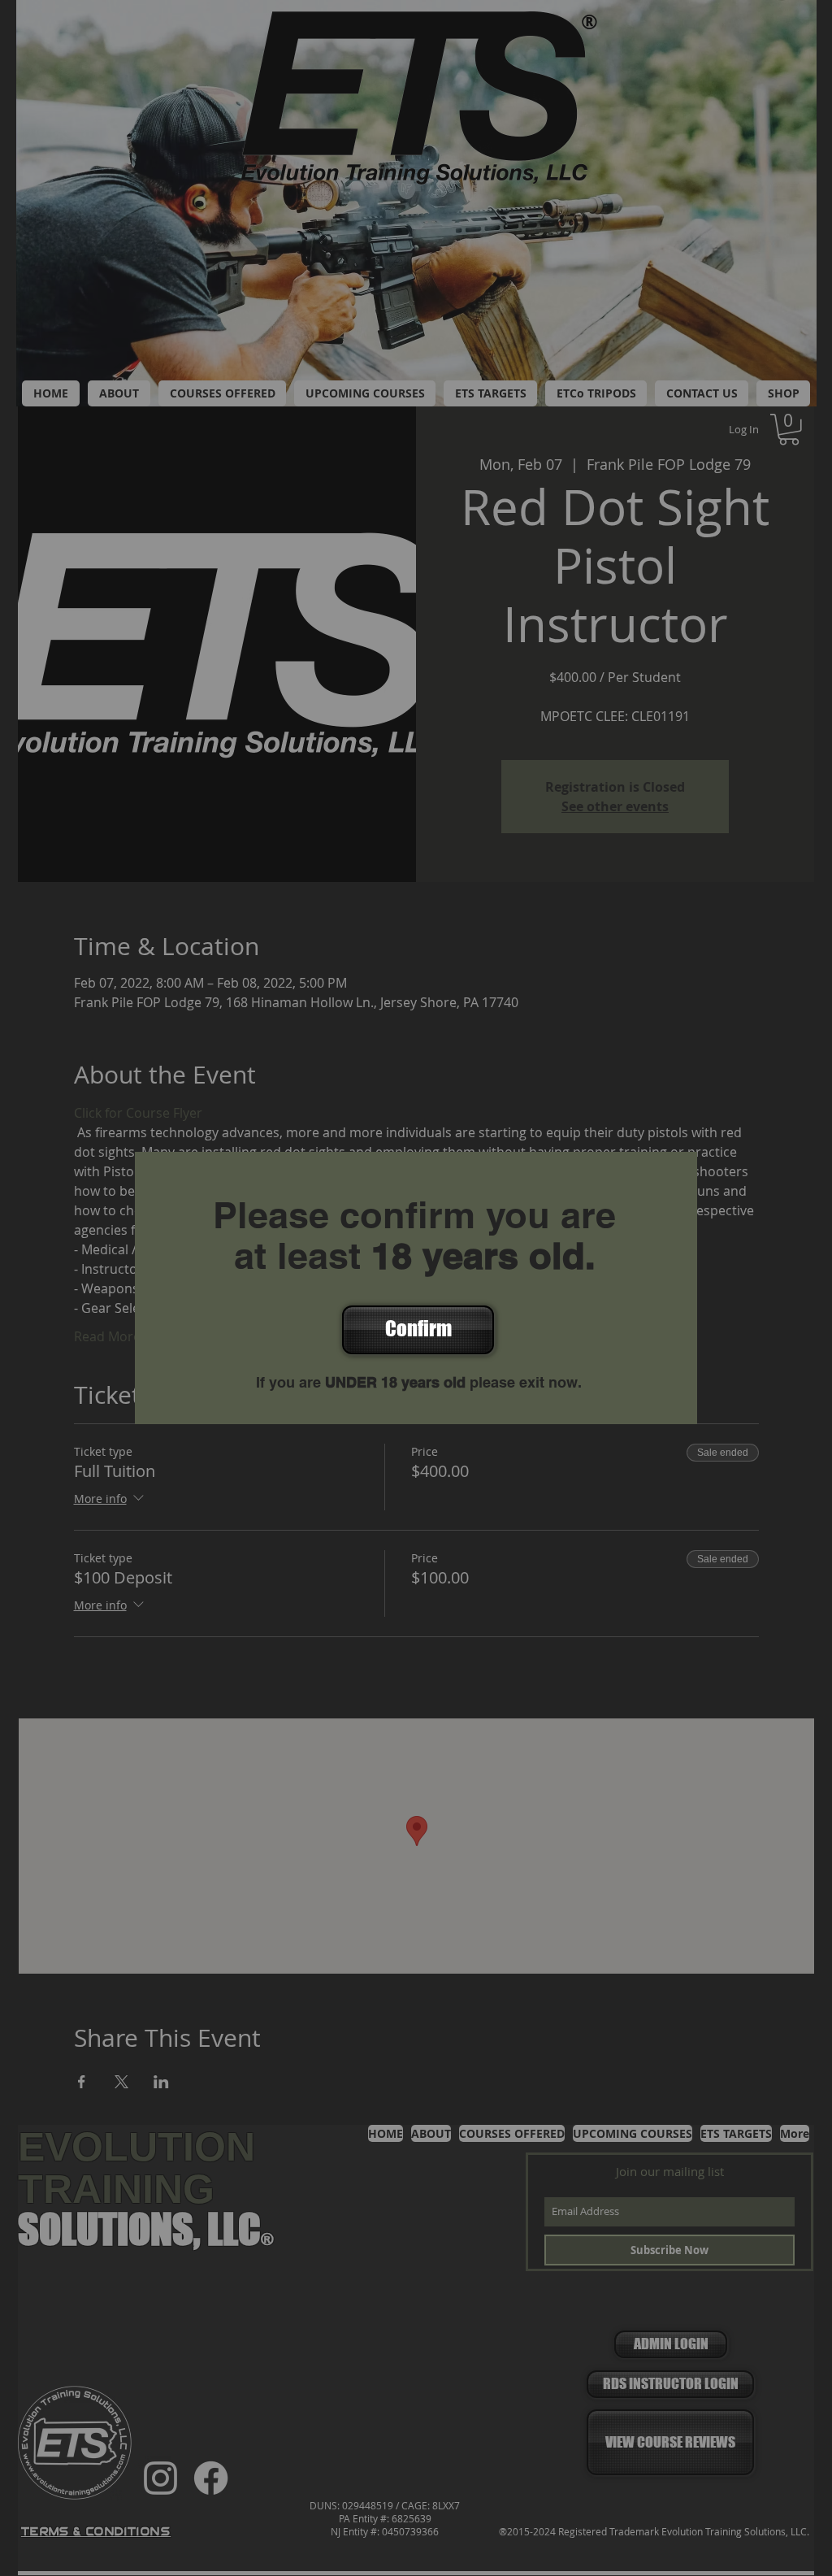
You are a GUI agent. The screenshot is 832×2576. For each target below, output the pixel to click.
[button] (416, 1330)
